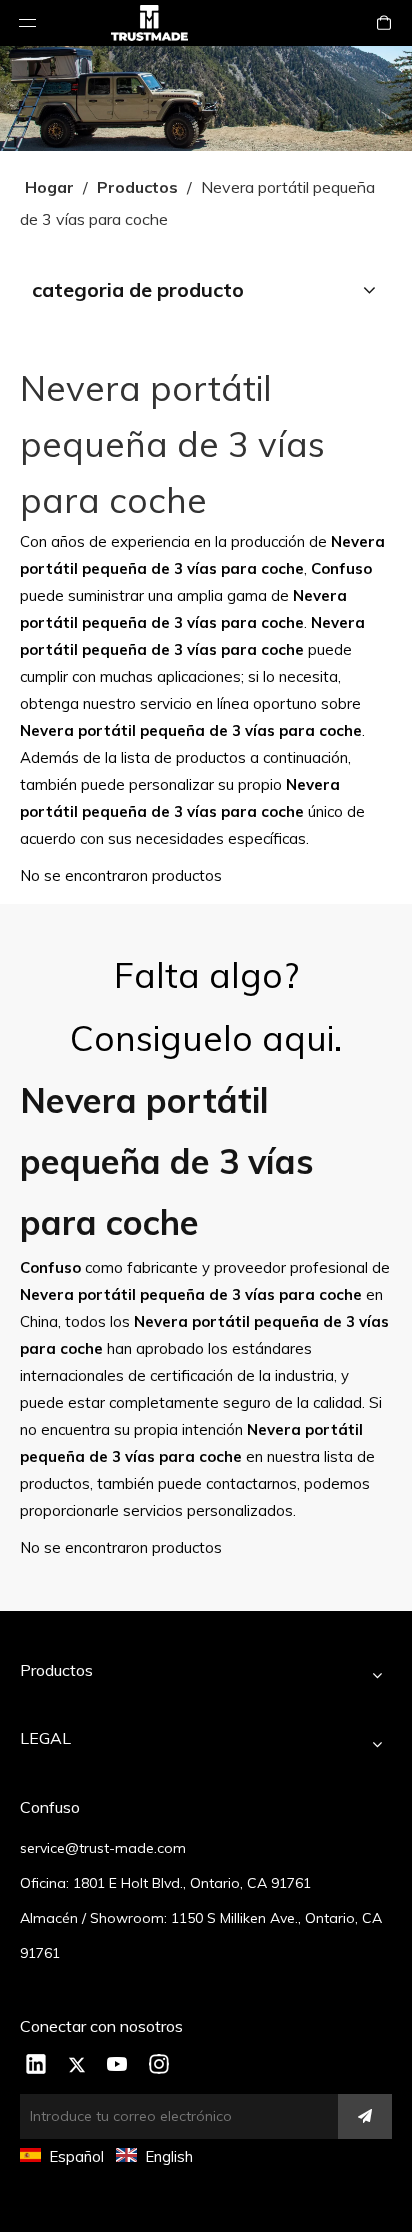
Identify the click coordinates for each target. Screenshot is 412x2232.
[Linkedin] (36, 2066)
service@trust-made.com (103, 1848)
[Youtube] (118, 2066)
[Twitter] (77, 2066)
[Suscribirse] (365, 2116)
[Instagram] (159, 2066)
